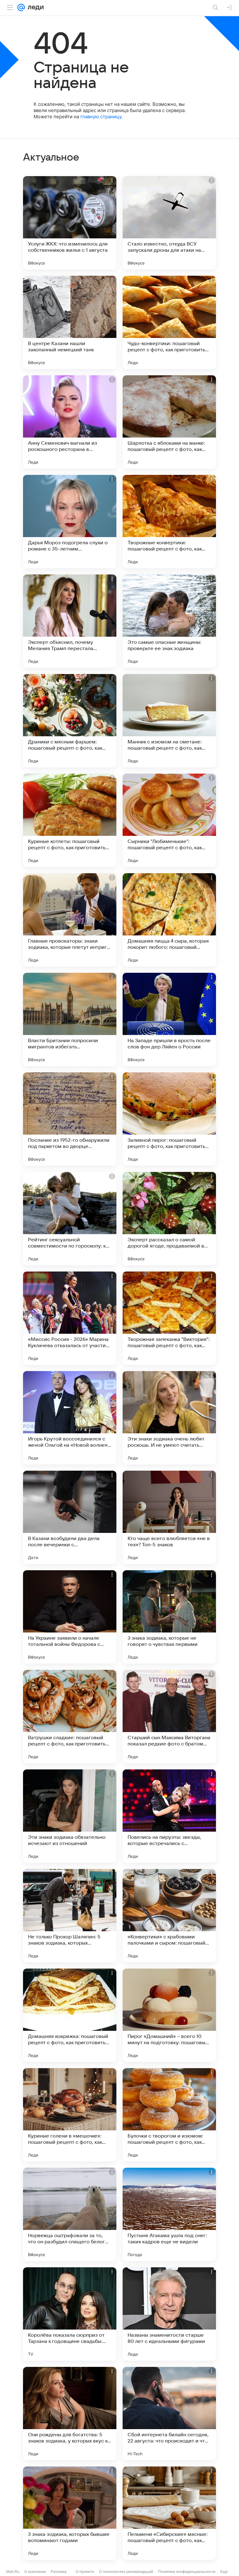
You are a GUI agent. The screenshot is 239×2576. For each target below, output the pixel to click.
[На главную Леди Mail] (34, 7)
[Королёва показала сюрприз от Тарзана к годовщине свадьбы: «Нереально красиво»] (70, 2314)
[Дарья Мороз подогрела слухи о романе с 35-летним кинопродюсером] (70, 522)
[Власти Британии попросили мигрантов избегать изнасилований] (70, 1019)
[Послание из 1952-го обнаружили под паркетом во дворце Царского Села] (70, 1119)
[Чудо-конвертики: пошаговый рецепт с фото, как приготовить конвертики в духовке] (169, 322)
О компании (35, 2571)
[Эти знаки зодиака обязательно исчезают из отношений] (70, 1816)
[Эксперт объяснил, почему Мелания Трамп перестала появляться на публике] (70, 621)
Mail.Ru (13, 2571)
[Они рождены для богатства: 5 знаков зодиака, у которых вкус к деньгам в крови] (70, 2414)
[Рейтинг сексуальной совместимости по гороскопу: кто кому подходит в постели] (70, 1219)
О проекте (85, 2571)
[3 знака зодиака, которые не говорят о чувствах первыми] (169, 1617)
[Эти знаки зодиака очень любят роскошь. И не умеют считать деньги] (169, 1418)
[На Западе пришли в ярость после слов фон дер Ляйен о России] (169, 1019)
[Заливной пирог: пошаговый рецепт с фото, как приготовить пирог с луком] (169, 1119)
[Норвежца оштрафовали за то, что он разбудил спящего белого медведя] (70, 2214)
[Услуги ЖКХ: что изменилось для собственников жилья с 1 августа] (70, 223)
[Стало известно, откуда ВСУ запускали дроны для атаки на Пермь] (169, 223)
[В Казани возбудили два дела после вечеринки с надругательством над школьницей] (70, 1517)
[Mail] (21, 7)
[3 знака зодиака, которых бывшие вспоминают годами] (70, 2513)
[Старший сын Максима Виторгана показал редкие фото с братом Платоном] (169, 1717)
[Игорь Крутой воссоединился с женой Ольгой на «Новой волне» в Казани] (70, 1418)
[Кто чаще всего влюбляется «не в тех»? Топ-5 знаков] (169, 1517)
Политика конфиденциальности (187, 2571)
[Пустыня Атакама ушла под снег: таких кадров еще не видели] (169, 2214)
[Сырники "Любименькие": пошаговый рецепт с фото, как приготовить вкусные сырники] (169, 820)
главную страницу (101, 117)
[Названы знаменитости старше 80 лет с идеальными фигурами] (169, 2314)
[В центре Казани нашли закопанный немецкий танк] (70, 322)
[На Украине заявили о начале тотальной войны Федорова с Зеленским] (70, 1617)
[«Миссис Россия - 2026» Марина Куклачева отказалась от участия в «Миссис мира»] (70, 1318)
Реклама (59, 2571)
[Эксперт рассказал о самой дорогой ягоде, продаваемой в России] (169, 1219)
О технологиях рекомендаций (126, 2571)
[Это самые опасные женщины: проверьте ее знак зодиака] (169, 621)
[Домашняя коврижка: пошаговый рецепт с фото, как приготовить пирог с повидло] (70, 2015)
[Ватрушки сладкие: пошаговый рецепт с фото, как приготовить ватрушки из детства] (70, 1717)
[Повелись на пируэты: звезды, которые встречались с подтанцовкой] (169, 1816)
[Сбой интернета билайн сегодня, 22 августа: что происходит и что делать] (169, 2414)
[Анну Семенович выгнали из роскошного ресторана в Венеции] (70, 422)
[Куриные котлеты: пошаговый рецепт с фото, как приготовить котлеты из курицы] (70, 820)
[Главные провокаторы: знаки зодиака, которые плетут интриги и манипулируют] (70, 920)
